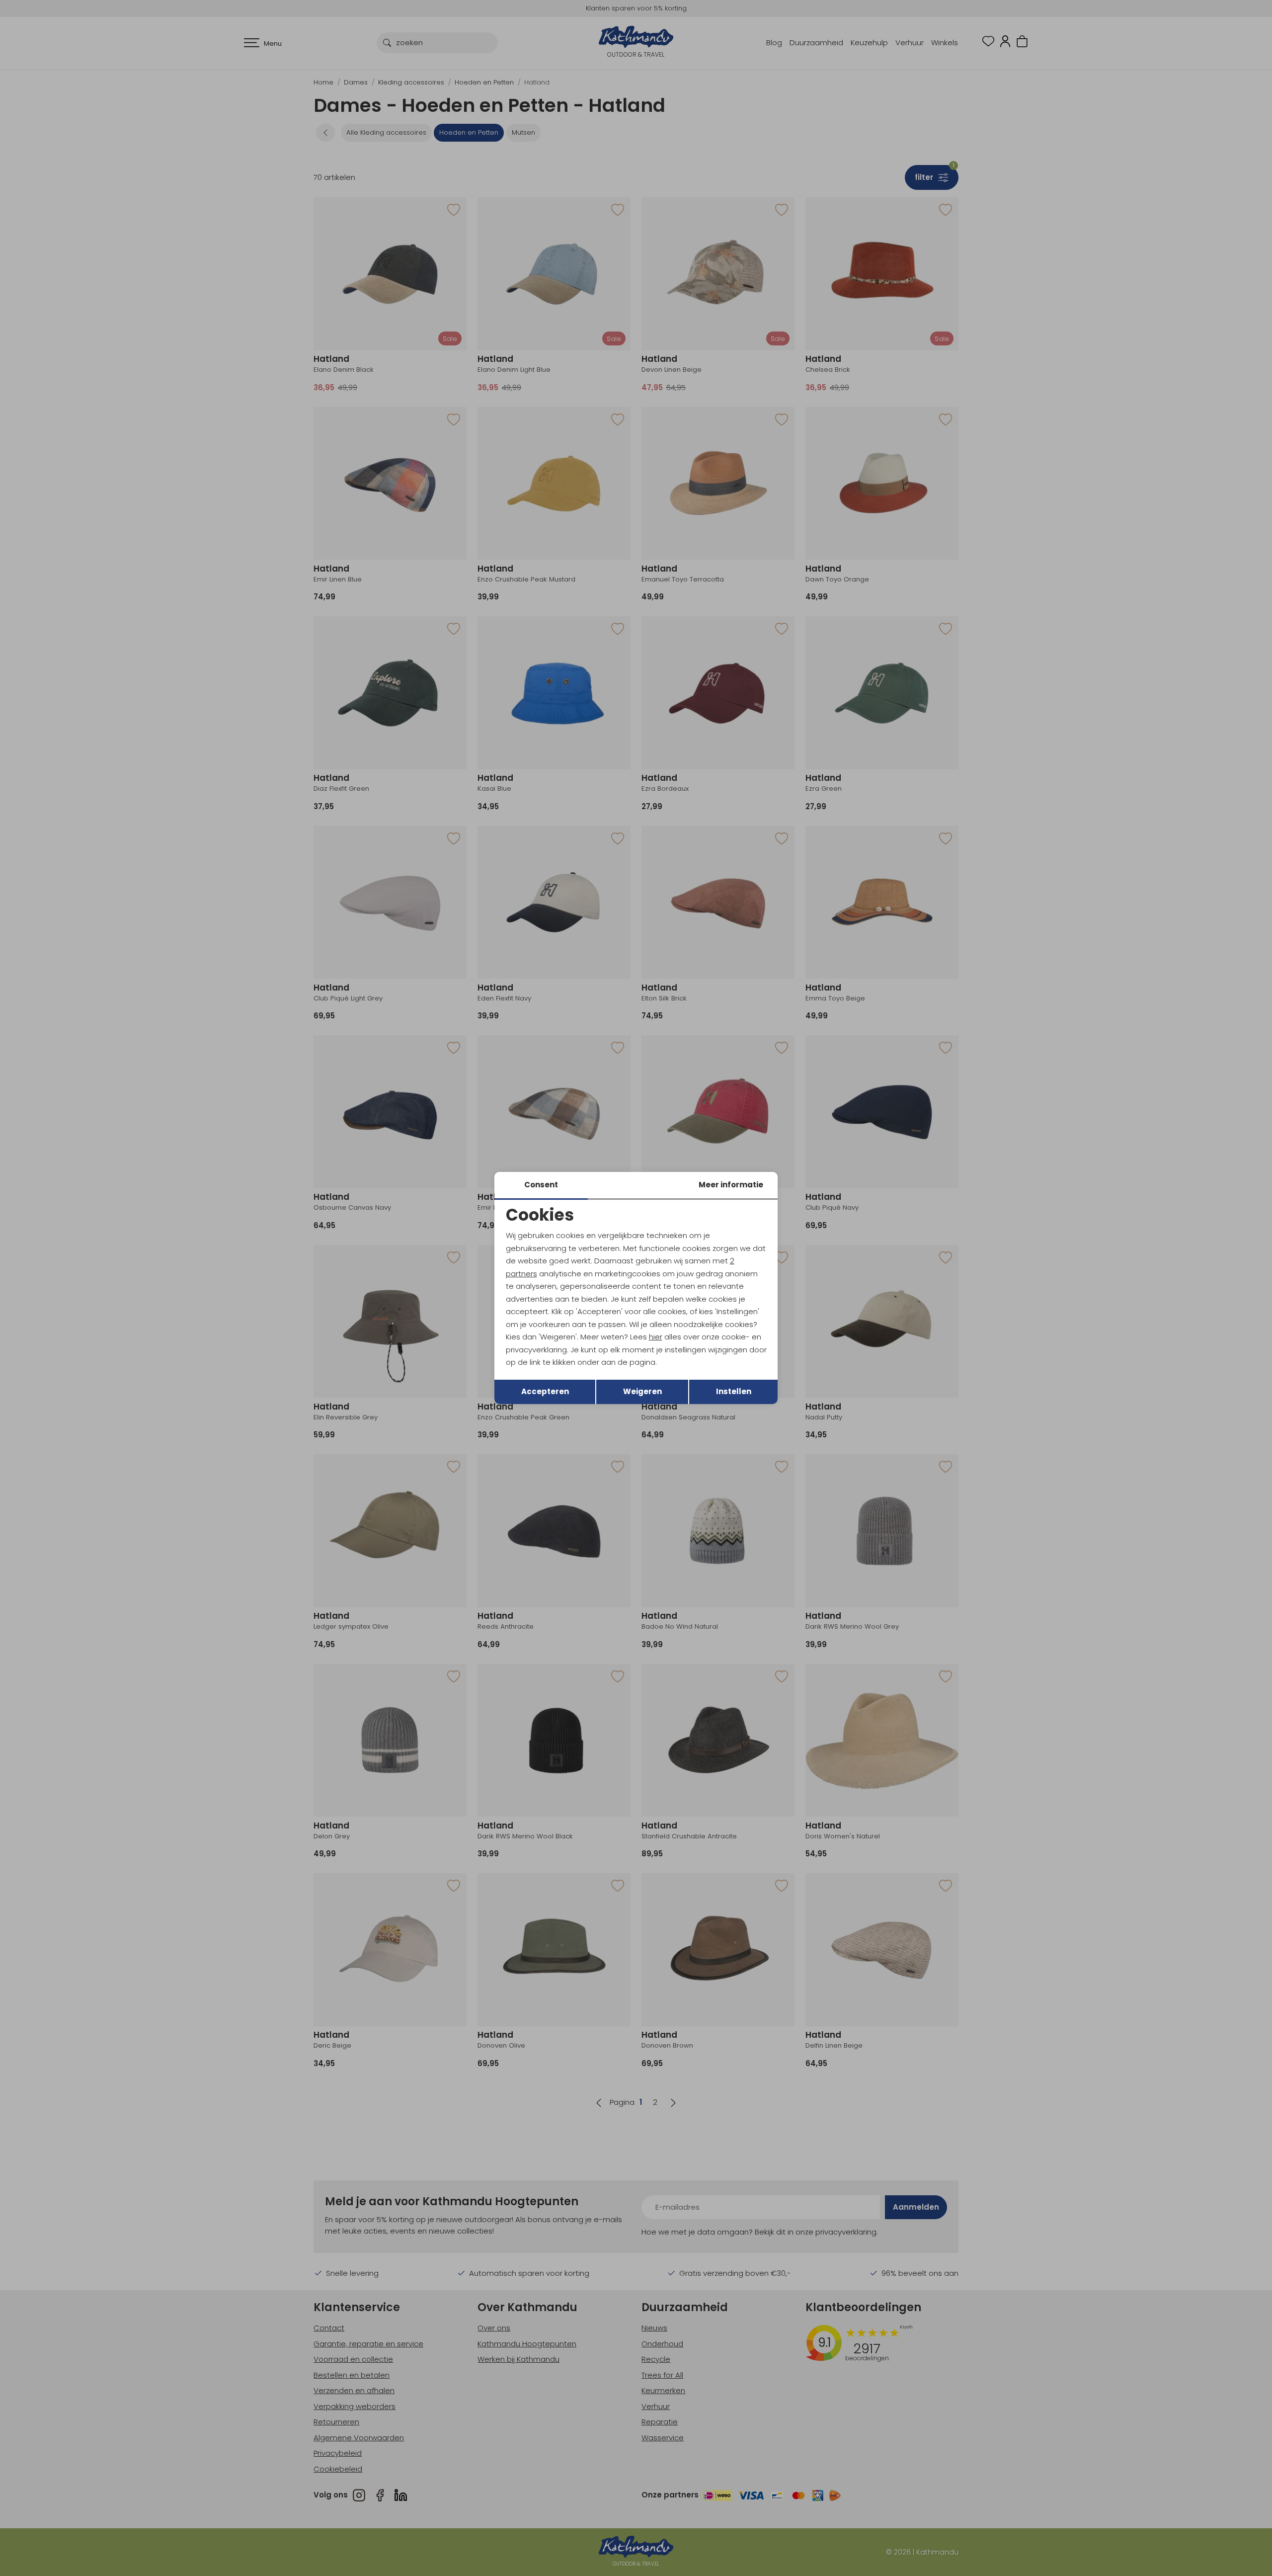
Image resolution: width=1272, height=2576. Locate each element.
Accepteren (545, 1391)
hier (656, 1337)
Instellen (734, 1391)
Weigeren (642, 1391)
